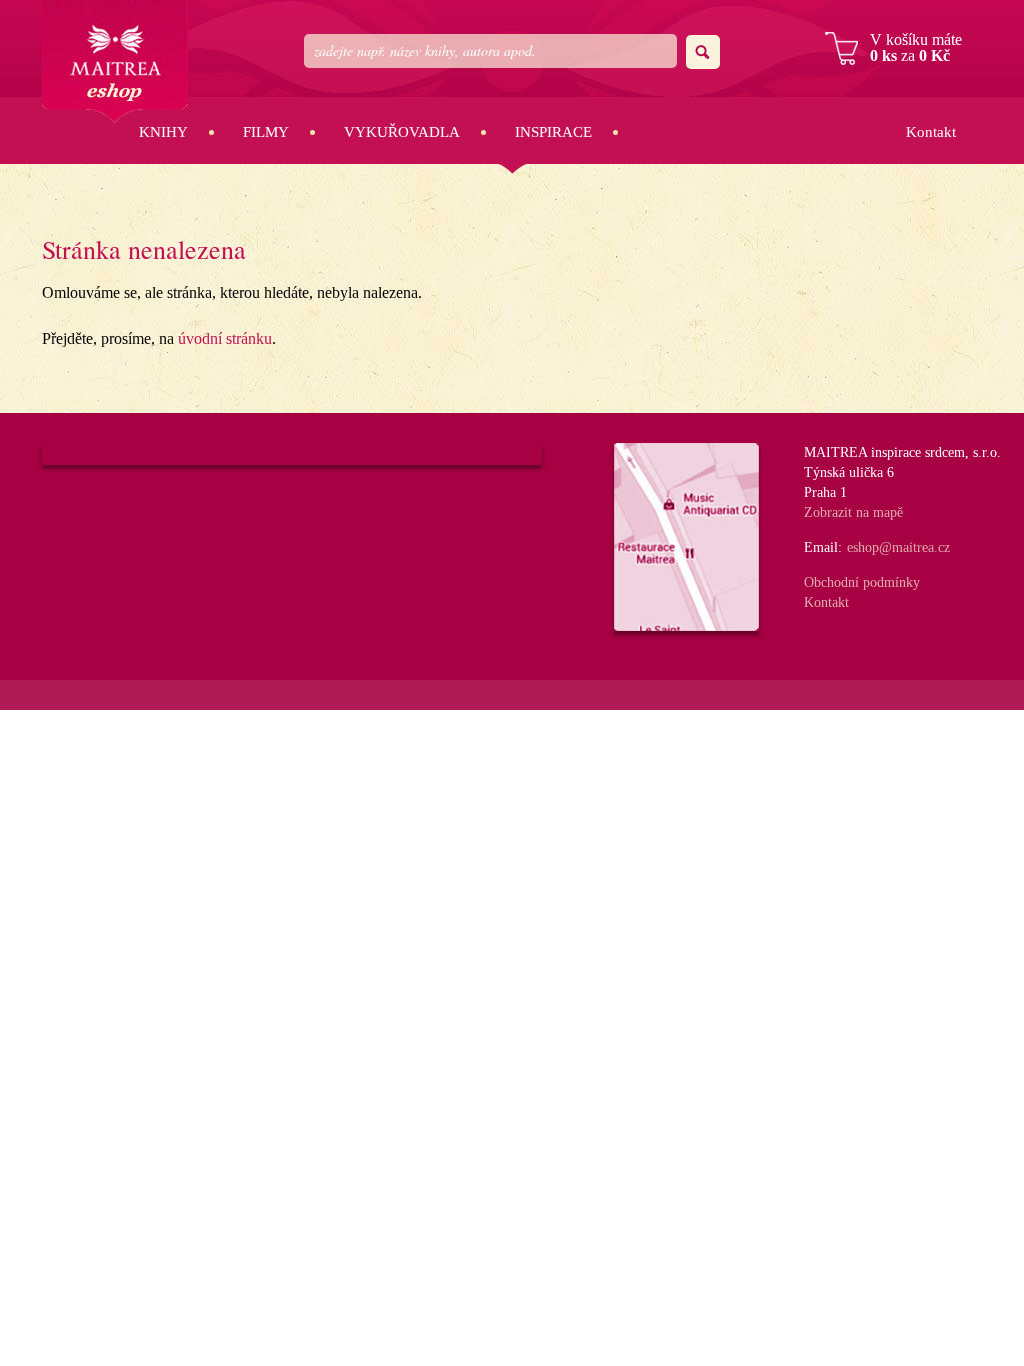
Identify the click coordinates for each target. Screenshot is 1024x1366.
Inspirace (553, 132)
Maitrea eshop (115, 61)
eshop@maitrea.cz (898, 547)
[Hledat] (703, 52)
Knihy (163, 132)
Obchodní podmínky (862, 582)
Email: (823, 547)
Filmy (266, 132)
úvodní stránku (225, 338)
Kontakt (931, 132)
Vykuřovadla (402, 132)
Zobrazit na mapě (853, 512)
